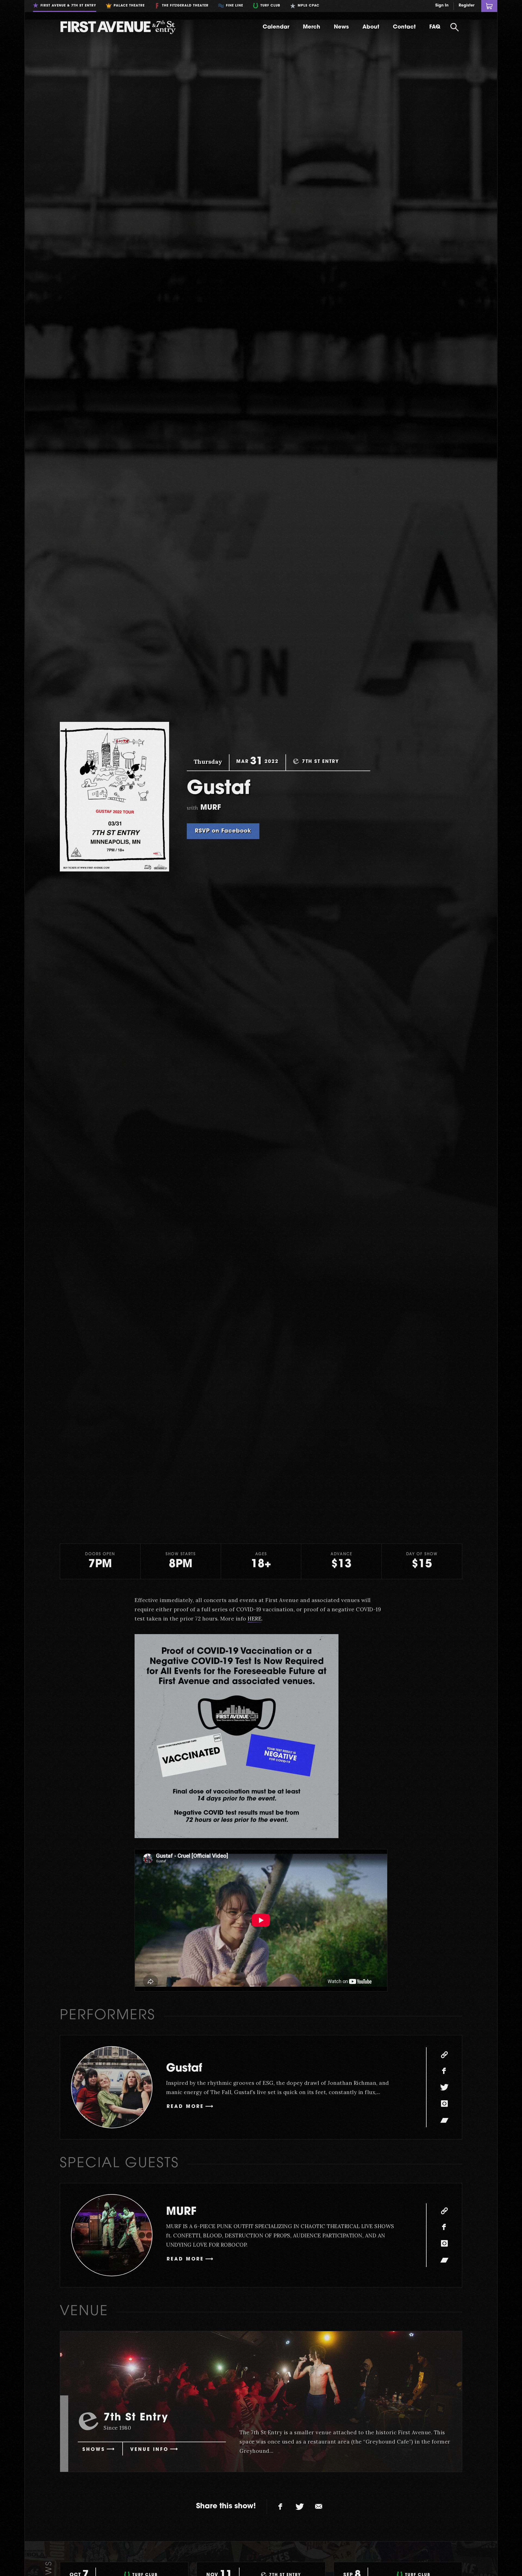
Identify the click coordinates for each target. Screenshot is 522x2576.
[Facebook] (444, 2071)
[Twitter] (444, 2087)
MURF (181, 2212)
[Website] (444, 2055)
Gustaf (184, 2069)
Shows (94, 2450)
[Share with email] (319, 2507)
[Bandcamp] (444, 2120)
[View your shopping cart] (489, 6)
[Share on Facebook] (281, 2507)
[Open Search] (455, 27)
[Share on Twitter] (300, 2507)
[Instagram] (444, 2104)
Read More (185, 2107)
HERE (255, 1619)
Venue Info (149, 2450)
